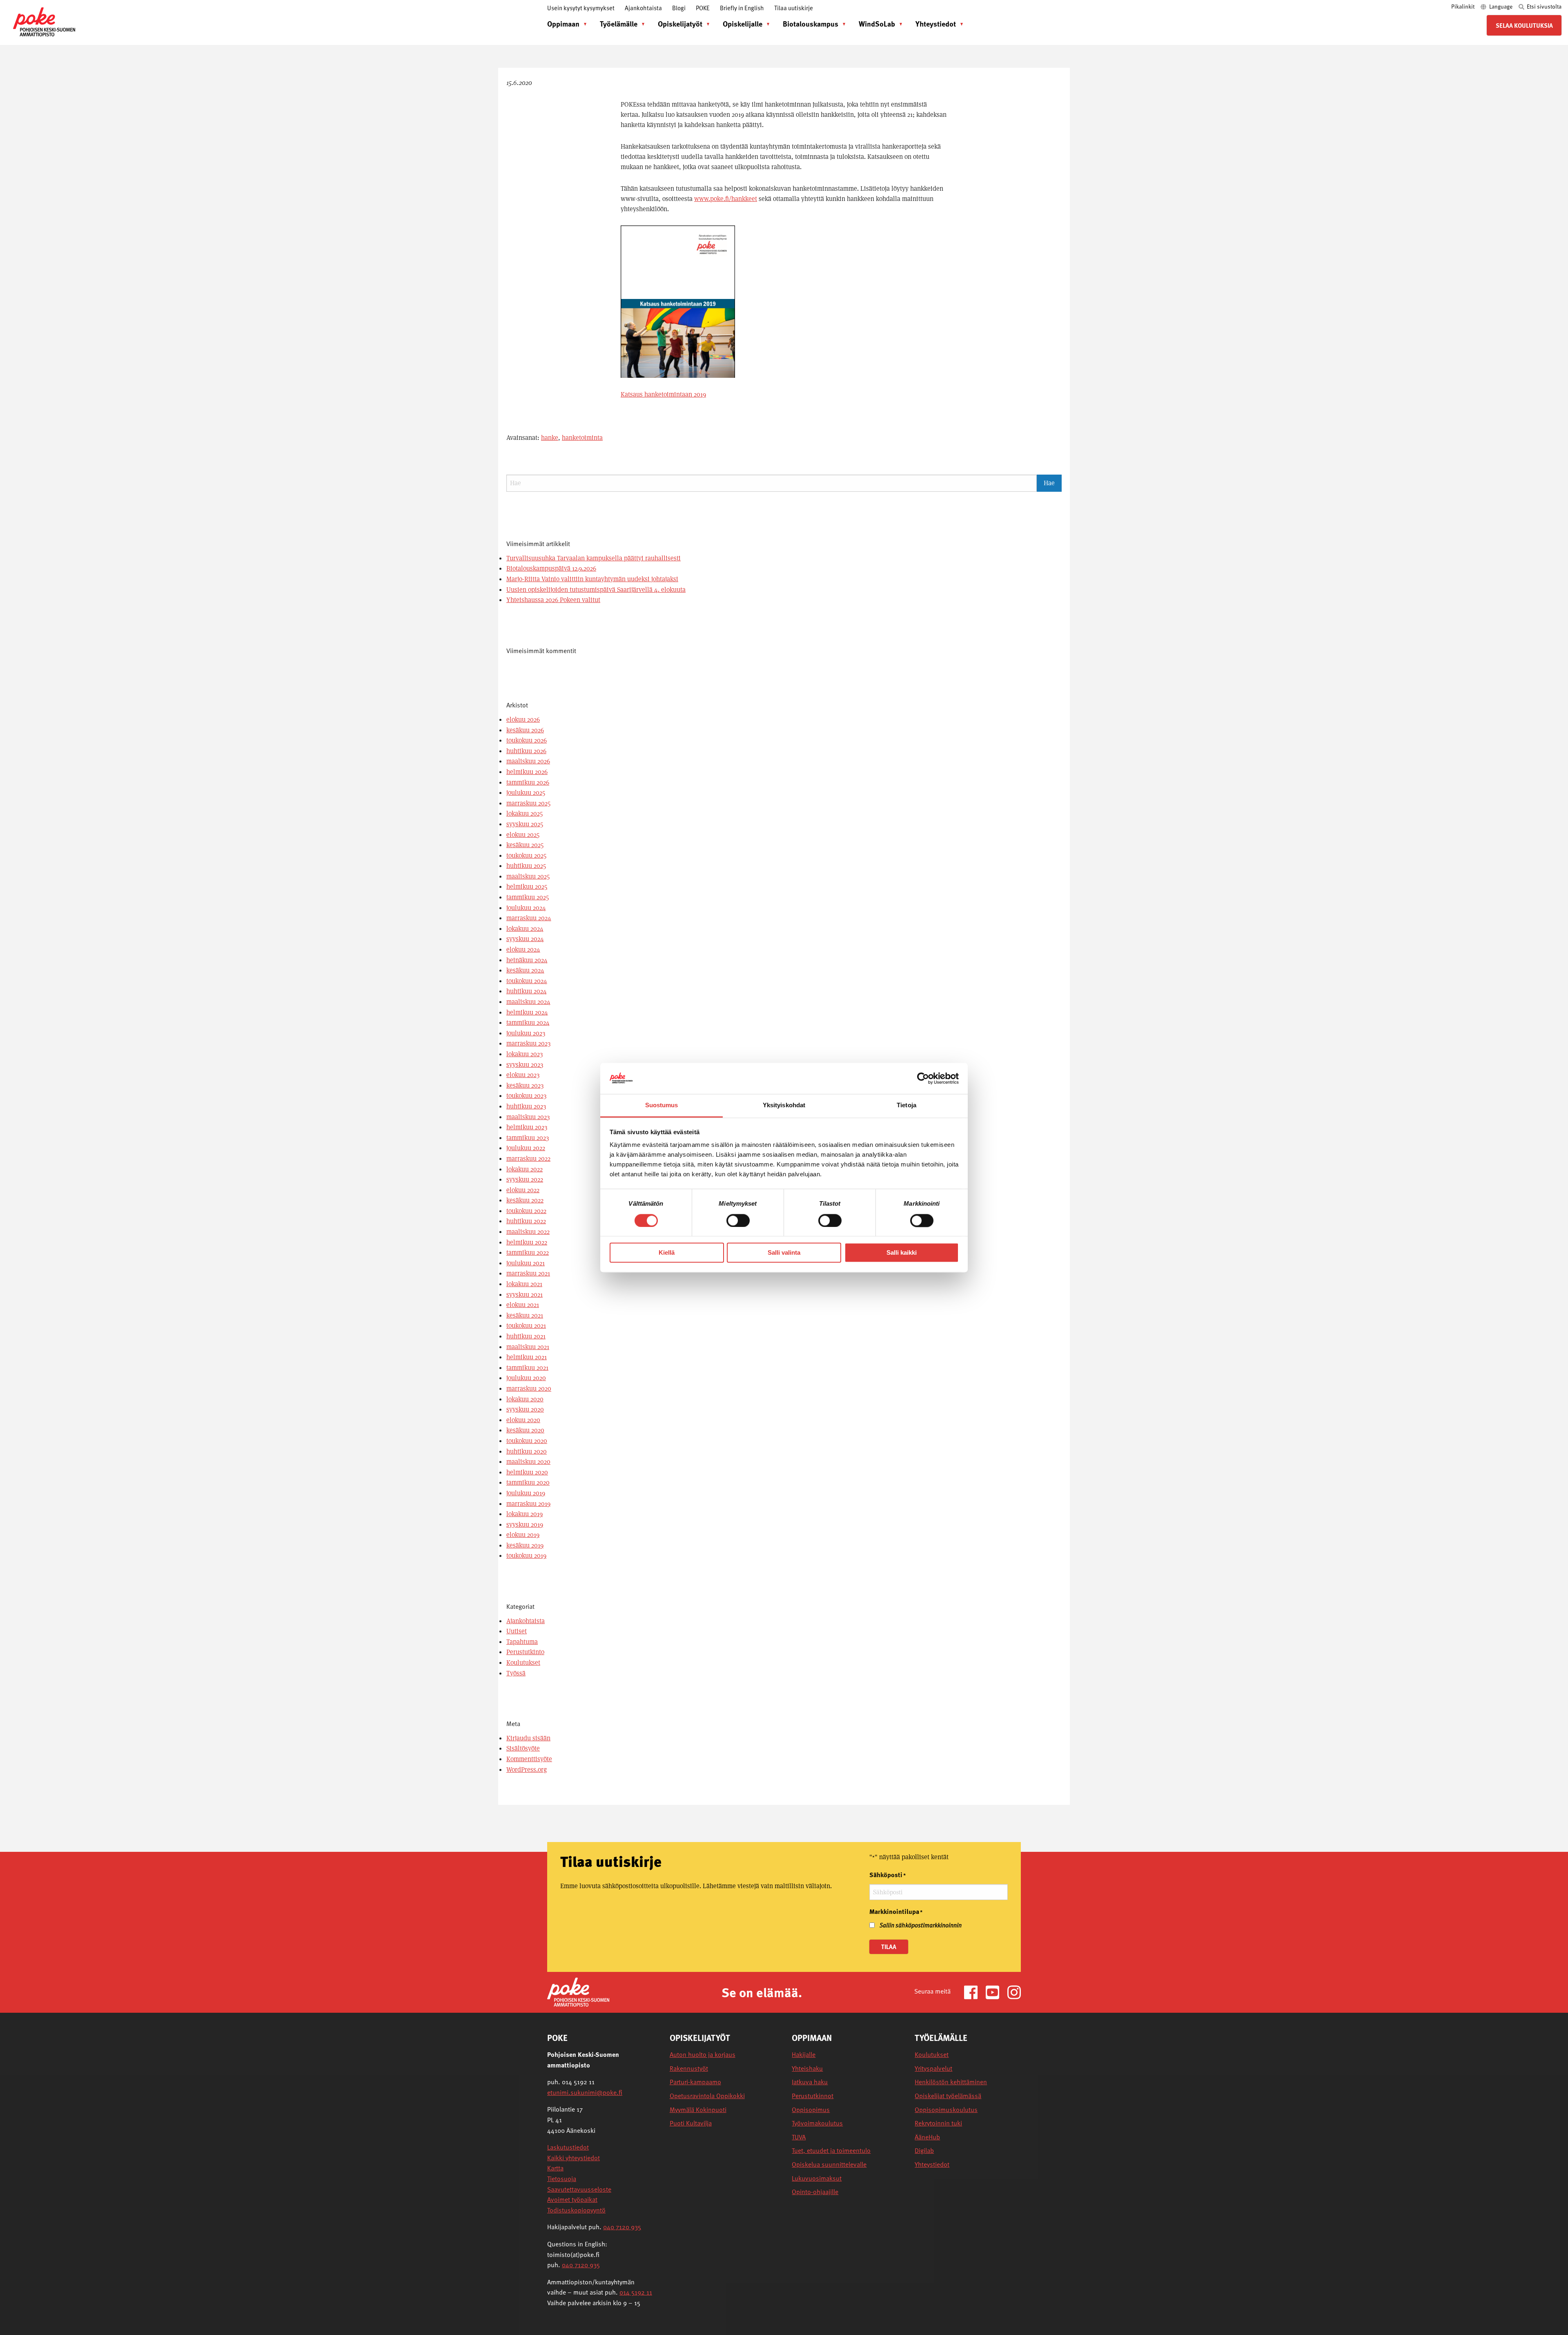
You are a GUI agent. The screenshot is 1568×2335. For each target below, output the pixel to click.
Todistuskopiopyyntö (576, 2210)
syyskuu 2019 (525, 1524)
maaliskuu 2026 (528, 761)
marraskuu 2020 (529, 1388)
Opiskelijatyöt (680, 23)
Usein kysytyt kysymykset (581, 8)
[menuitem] (565, 24)
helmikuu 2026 (527, 772)
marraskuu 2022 (528, 1159)
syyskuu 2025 (525, 824)
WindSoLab (877, 23)
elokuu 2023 (523, 1075)
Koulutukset (523, 1663)
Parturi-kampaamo (695, 2082)
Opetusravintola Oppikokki (707, 2096)
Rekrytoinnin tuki (938, 2123)
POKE (703, 8)
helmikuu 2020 (527, 1472)
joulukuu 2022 (526, 1148)
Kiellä (667, 1253)
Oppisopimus (811, 2110)
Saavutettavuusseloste (579, 2189)
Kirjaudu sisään (528, 1738)
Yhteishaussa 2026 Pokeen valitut (553, 600)
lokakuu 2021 (524, 1284)
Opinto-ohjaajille (815, 2192)
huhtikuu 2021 (526, 1336)
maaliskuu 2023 (528, 1117)
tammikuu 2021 (527, 1368)
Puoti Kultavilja (691, 2123)
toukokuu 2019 (526, 1556)
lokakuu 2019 (525, 1514)
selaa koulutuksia (1524, 25)
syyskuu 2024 (525, 939)
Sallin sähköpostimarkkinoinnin (921, 1925)
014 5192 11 (636, 2292)
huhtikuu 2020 (527, 1451)
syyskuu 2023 (525, 1065)
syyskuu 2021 (525, 1295)
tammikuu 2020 (528, 1482)
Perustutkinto (525, 1652)
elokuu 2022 (523, 1190)
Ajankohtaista (643, 8)
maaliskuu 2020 (528, 1462)
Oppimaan (563, 23)
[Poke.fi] (578, 1992)
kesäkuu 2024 (525, 970)
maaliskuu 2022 (528, 1232)
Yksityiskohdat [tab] (784, 1105)
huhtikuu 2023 (526, 1106)
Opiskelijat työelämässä (948, 2096)
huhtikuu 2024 (527, 991)
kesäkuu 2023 (525, 1085)
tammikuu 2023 (528, 1138)
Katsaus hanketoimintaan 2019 (663, 394)
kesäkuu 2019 (525, 1545)
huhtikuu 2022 (526, 1221)
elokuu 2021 (523, 1305)
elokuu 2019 (523, 1535)
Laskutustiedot (568, 2147)
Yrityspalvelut (933, 2068)
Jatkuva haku (810, 2082)
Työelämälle (619, 23)
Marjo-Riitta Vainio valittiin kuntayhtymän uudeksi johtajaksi (592, 579)
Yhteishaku (807, 2068)
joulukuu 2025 (526, 793)
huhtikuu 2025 (526, 866)
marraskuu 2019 (528, 1504)
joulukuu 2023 (526, 1033)
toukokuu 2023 (526, 1096)
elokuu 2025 (523, 835)
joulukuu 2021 (526, 1263)
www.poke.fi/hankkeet (726, 199)
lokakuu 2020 (525, 1399)
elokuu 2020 (523, 1420)
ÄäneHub (927, 2137)
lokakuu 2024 (525, 929)
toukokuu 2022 (526, 1211)
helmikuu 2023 (527, 1127)
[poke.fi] (44, 21)
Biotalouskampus (811, 23)
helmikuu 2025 (527, 886)
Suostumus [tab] (662, 1105)
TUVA (799, 2137)
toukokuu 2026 (527, 740)
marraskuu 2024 (529, 918)
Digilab (924, 2151)
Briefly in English (742, 8)
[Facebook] (974, 1992)
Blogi (679, 8)
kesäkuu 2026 (525, 730)
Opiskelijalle (743, 23)
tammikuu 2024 (528, 1023)
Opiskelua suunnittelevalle (829, 2164)
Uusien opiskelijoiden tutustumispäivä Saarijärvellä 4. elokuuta (596, 590)
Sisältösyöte (523, 1748)
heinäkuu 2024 (527, 960)
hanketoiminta (582, 438)
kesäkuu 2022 (525, 1200)
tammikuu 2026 (528, 782)
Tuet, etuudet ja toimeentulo (831, 2151)
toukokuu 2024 (527, 981)
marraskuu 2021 (528, 1273)
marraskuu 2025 (528, 803)
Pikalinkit (1463, 6)
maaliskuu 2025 (528, 876)
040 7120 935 (622, 2227)
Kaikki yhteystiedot (574, 2158)
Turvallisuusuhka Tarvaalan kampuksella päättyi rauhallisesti (594, 558)
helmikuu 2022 (527, 1242)
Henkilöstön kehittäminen (951, 2082)
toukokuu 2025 (526, 855)
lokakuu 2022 (525, 1169)
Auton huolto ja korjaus (703, 2055)
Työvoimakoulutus (817, 2123)
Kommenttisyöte (529, 1759)
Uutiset (517, 1631)
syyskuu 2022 (525, 1179)
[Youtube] (996, 1992)
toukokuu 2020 (527, 1441)
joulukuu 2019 (526, 1493)
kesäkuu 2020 (525, 1430)
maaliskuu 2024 (528, 1002)
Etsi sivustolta (1543, 6)
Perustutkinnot (813, 2096)
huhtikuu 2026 (526, 751)
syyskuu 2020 (525, 1409)
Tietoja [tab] (906, 1105)
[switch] (738, 1220)
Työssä (516, 1673)
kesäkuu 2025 (525, 845)
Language (1501, 6)
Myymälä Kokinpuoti (698, 2110)
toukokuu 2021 (526, 1326)
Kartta (555, 2168)
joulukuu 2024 (526, 908)
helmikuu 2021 (527, 1357)
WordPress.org (527, 1770)
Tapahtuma (522, 1642)
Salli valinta (784, 1253)
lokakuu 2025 (525, 813)
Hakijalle (804, 2055)
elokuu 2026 (523, 719)
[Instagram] (1014, 1992)
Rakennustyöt (689, 2068)
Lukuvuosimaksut (817, 2178)
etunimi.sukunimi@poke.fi (585, 2092)
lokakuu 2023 (525, 1054)
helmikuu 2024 (527, 1012)
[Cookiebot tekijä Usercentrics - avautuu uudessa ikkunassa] (923, 1078)
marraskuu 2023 (528, 1043)
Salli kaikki (902, 1253)
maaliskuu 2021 (528, 1347)
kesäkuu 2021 (525, 1315)
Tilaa (889, 1947)
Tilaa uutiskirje (794, 8)
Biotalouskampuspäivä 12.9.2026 (551, 568)
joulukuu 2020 (526, 1378)
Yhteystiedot (936, 23)
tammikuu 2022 (528, 1252)
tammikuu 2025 (528, 897)
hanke (550, 438)
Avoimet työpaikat (572, 2199)
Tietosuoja (562, 2179)
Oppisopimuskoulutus (946, 2110)
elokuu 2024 (523, 949)
